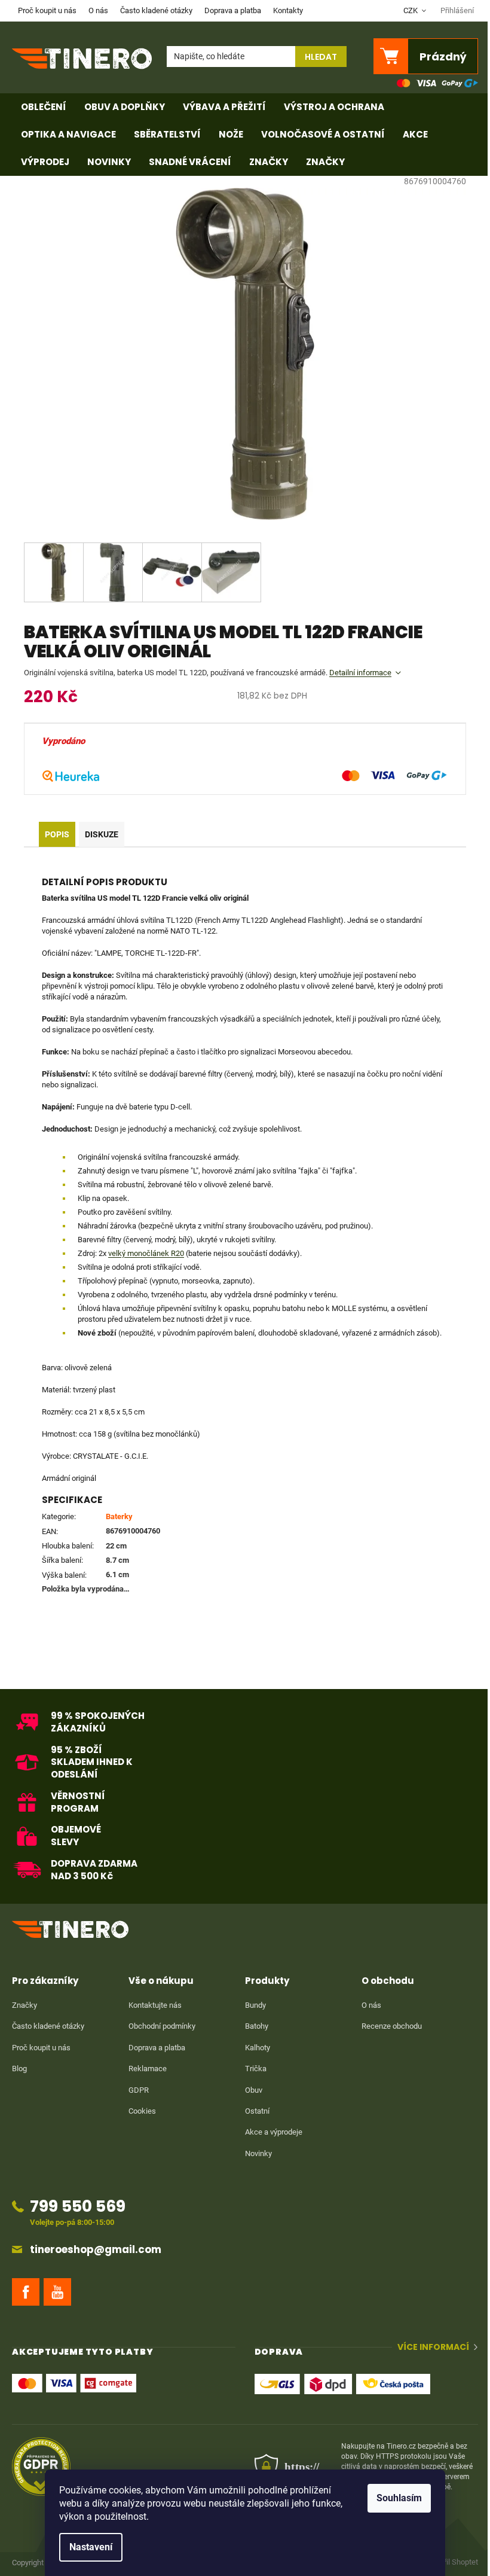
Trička (256, 2069)
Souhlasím (399, 2498)
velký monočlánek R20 (146, 1253)
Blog (19, 2069)
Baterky (119, 1516)
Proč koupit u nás (47, 10)
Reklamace (148, 2069)
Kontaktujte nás (155, 2005)
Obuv (254, 2090)
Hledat (321, 57)
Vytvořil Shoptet (452, 2563)
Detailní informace (360, 673)
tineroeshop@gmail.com (96, 2250)
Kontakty (288, 10)
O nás (98, 10)
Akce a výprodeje (274, 2132)
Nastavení (91, 2547)
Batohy (257, 2026)
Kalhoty (258, 2048)
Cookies (142, 2111)
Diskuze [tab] (102, 834)
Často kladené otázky (156, 10)
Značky (24, 2005)
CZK (411, 10)
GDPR (139, 2090)
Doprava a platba (233, 10)
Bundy (255, 2005)
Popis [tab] (57, 834)
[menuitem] (44, 107)
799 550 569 (78, 2206)
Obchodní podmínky (162, 2026)
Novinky (258, 2153)
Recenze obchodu (392, 2026)
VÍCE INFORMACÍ (433, 2347)
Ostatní (257, 2111)
